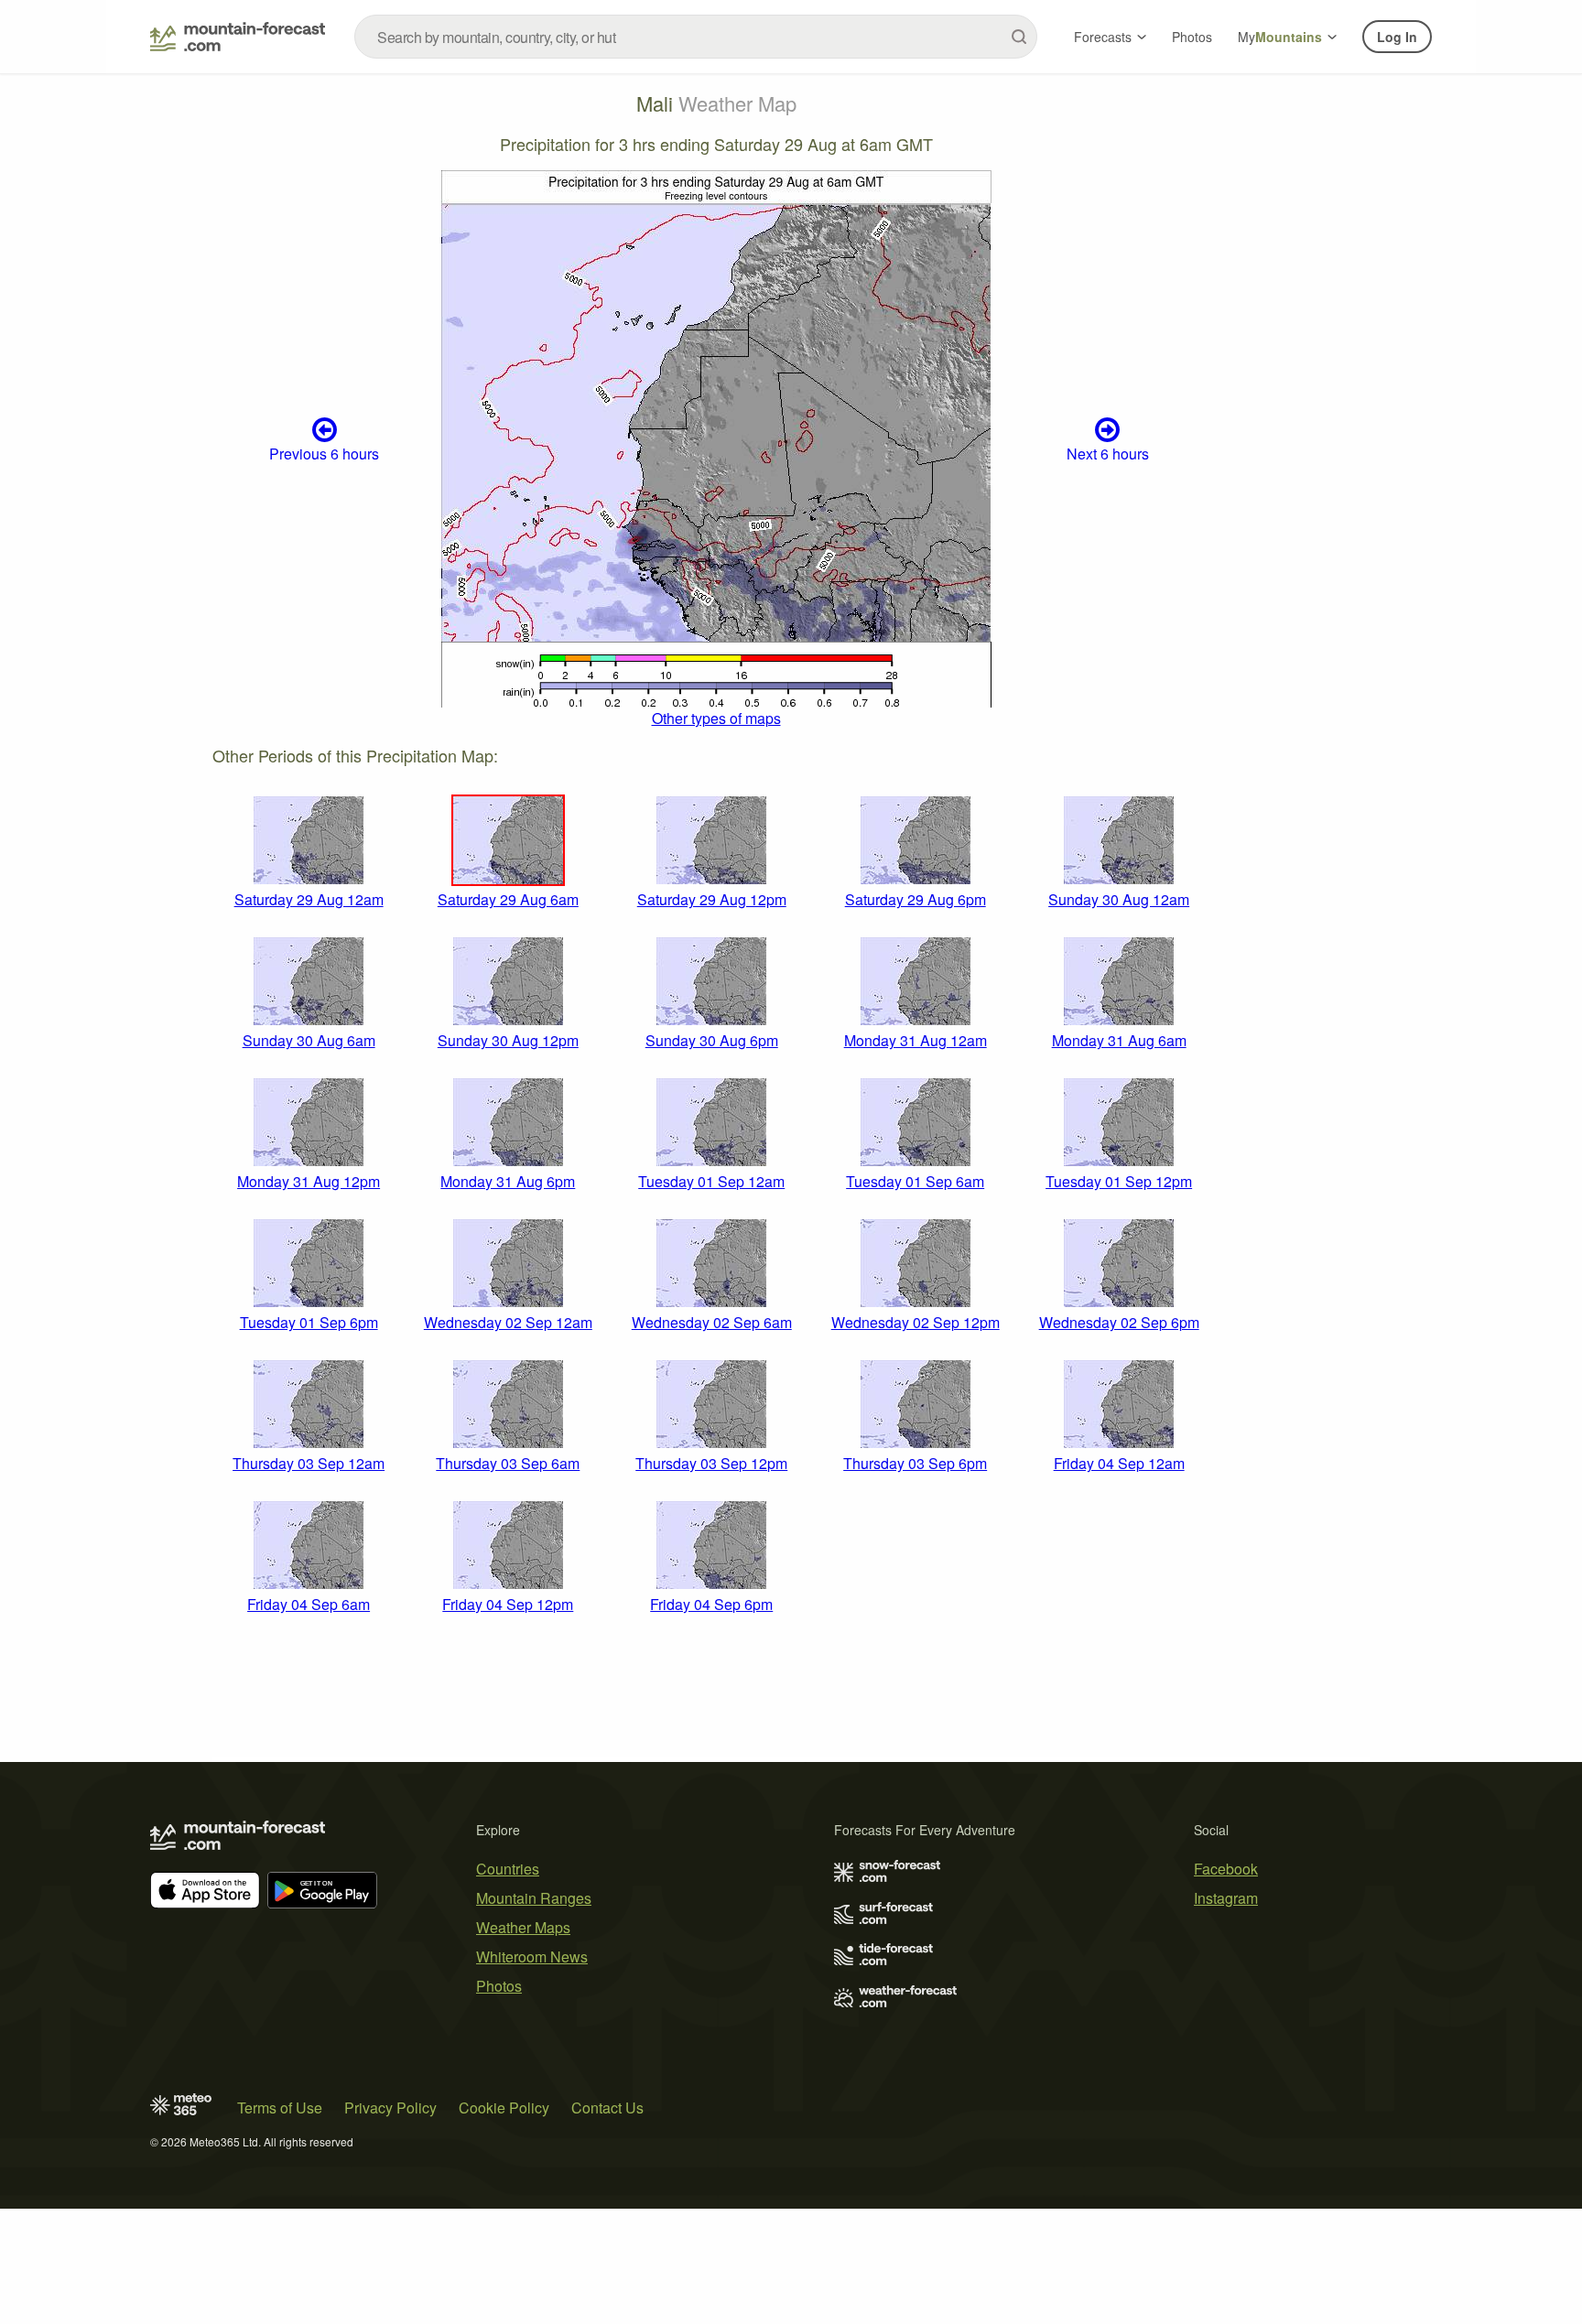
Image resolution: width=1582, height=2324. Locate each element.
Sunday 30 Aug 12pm (508, 1040)
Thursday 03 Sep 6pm (915, 1463)
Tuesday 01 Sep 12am (711, 1181)
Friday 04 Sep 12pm (508, 1604)
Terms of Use (280, 2108)
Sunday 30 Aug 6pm (712, 1040)
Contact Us (607, 2108)
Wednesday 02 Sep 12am (508, 1322)
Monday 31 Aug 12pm (309, 1181)
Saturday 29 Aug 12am (309, 899)
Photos (1192, 37)
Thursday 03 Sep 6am (508, 1463)
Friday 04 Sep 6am (309, 1604)
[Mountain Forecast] (238, 37)
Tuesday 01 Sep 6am (915, 1181)
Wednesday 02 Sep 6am (712, 1322)
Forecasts (1103, 37)
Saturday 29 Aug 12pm (712, 899)
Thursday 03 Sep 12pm (711, 1463)
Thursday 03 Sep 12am (309, 1463)
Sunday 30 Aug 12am (1119, 899)
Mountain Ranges (534, 1898)
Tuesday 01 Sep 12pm (1119, 1181)
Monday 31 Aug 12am (916, 1040)
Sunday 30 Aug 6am (309, 1040)
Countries (508, 1869)
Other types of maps (716, 718)
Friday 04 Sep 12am (1119, 1463)
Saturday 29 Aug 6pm (916, 899)
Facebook (1226, 1869)
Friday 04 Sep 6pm (711, 1604)
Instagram (1226, 1898)
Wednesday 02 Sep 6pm (1119, 1322)
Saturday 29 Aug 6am (508, 899)
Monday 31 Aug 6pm (508, 1181)
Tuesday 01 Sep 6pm (309, 1322)
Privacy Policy (390, 2108)
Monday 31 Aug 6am (1119, 1040)
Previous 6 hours (324, 454)
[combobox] (696, 37)
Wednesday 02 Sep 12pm (916, 1322)
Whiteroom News (532, 1956)
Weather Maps (523, 1927)
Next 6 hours (1108, 454)
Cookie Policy (504, 2108)
